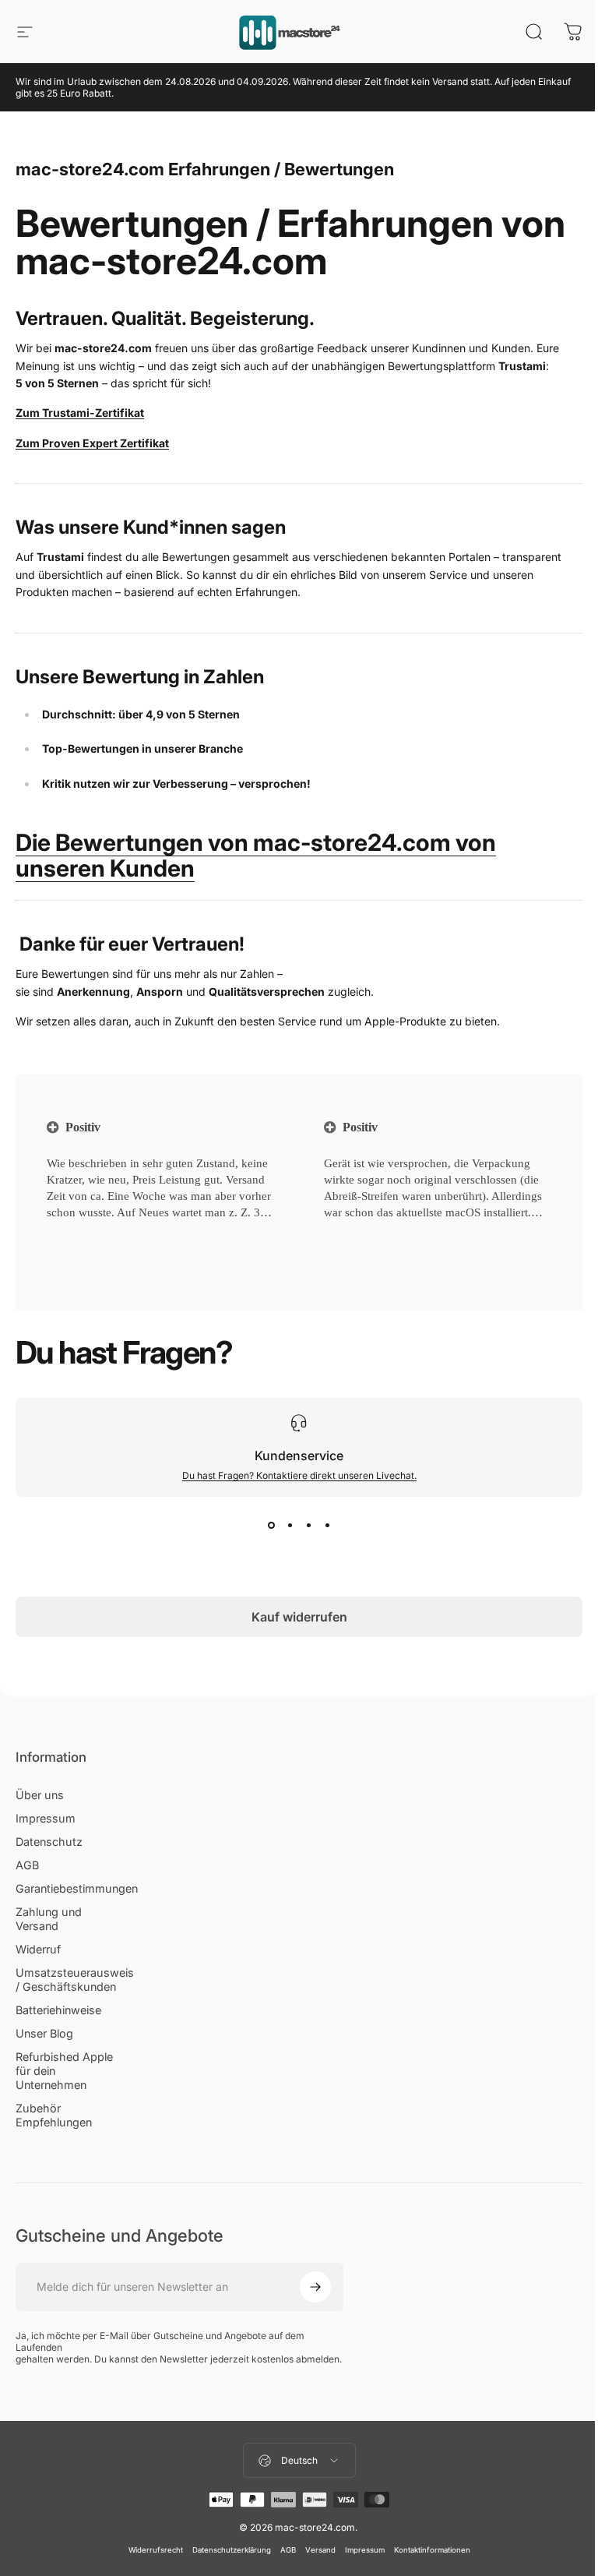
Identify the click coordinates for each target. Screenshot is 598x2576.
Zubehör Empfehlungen (54, 2115)
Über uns (40, 1795)
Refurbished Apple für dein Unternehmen (64, 2071)
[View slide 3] (308, 1525)
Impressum (46, 1818)
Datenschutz (49, 1842)
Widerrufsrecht (156, 2550)
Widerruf (38, 1949)
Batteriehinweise (58, 2010)
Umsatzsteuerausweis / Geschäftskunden (75, 1980)
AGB (27, 1865)
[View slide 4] (327, 1525)
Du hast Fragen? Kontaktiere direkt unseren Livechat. (299, 1475)
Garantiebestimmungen (77, 1888)
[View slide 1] (271, 1525)
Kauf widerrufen (299, 1617)
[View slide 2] (290, 1525)
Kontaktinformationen (432, 2550)
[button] (71, 1232)
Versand (320, 2550)
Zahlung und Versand (49, 1919)
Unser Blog (44, 2033)
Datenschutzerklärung (232, 2550)
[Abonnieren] (315, 2287)
